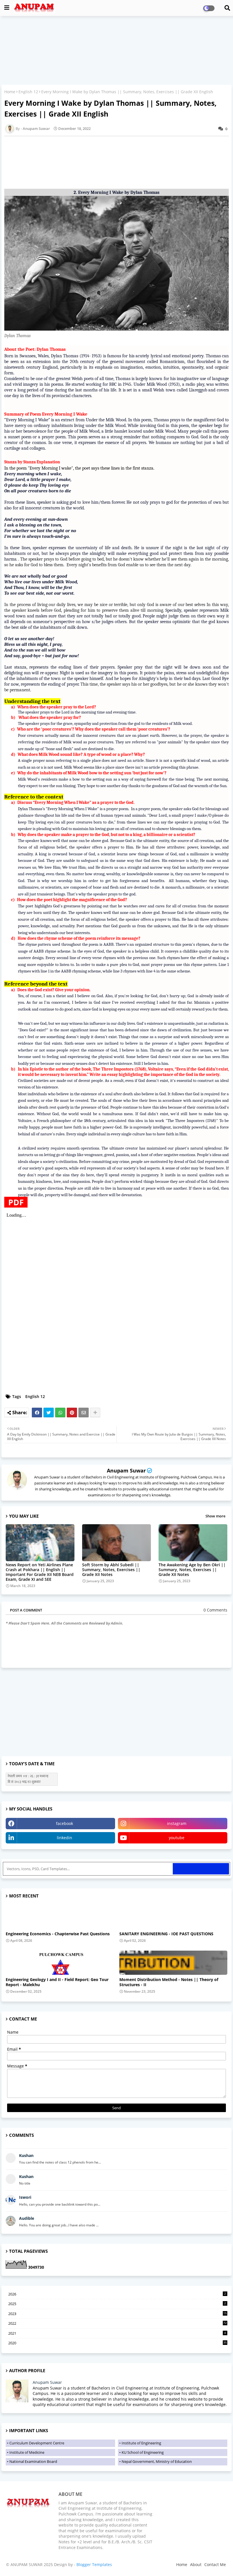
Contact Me (215, 2564)
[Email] (84, 1413)
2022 (117, 2323)
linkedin (65, 1838)
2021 (117, 2333)
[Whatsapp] (60, 1413)
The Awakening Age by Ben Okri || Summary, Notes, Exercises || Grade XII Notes (192, 1570)
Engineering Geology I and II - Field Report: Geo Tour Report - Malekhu (57, 1982)
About (196, 2564)
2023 (117, 2314)
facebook (65, 1823)
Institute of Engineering (141, 2443)
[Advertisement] (116, 51)
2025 (117, 2304)
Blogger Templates (94, 2564)
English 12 (28, 92)
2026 (117, 2294)
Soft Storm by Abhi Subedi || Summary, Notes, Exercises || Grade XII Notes (111, 1570)
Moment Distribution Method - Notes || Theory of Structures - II (169, 1982)
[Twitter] (49, 1413)
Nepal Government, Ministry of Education (157, 2461)
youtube (177, 1838)
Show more (215, 1516)
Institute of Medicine (27, 2452)
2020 (117, 2343)
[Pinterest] (72, 1413)
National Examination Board (33, 2461)
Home (10, 92)
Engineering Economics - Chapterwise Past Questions (58, 1934)
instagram (177, 1823)
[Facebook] (37, 1413)
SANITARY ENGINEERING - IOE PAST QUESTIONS (166, 1934)
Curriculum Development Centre (37, 2443)
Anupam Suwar (126, 1470)
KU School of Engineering (143, 2452)
